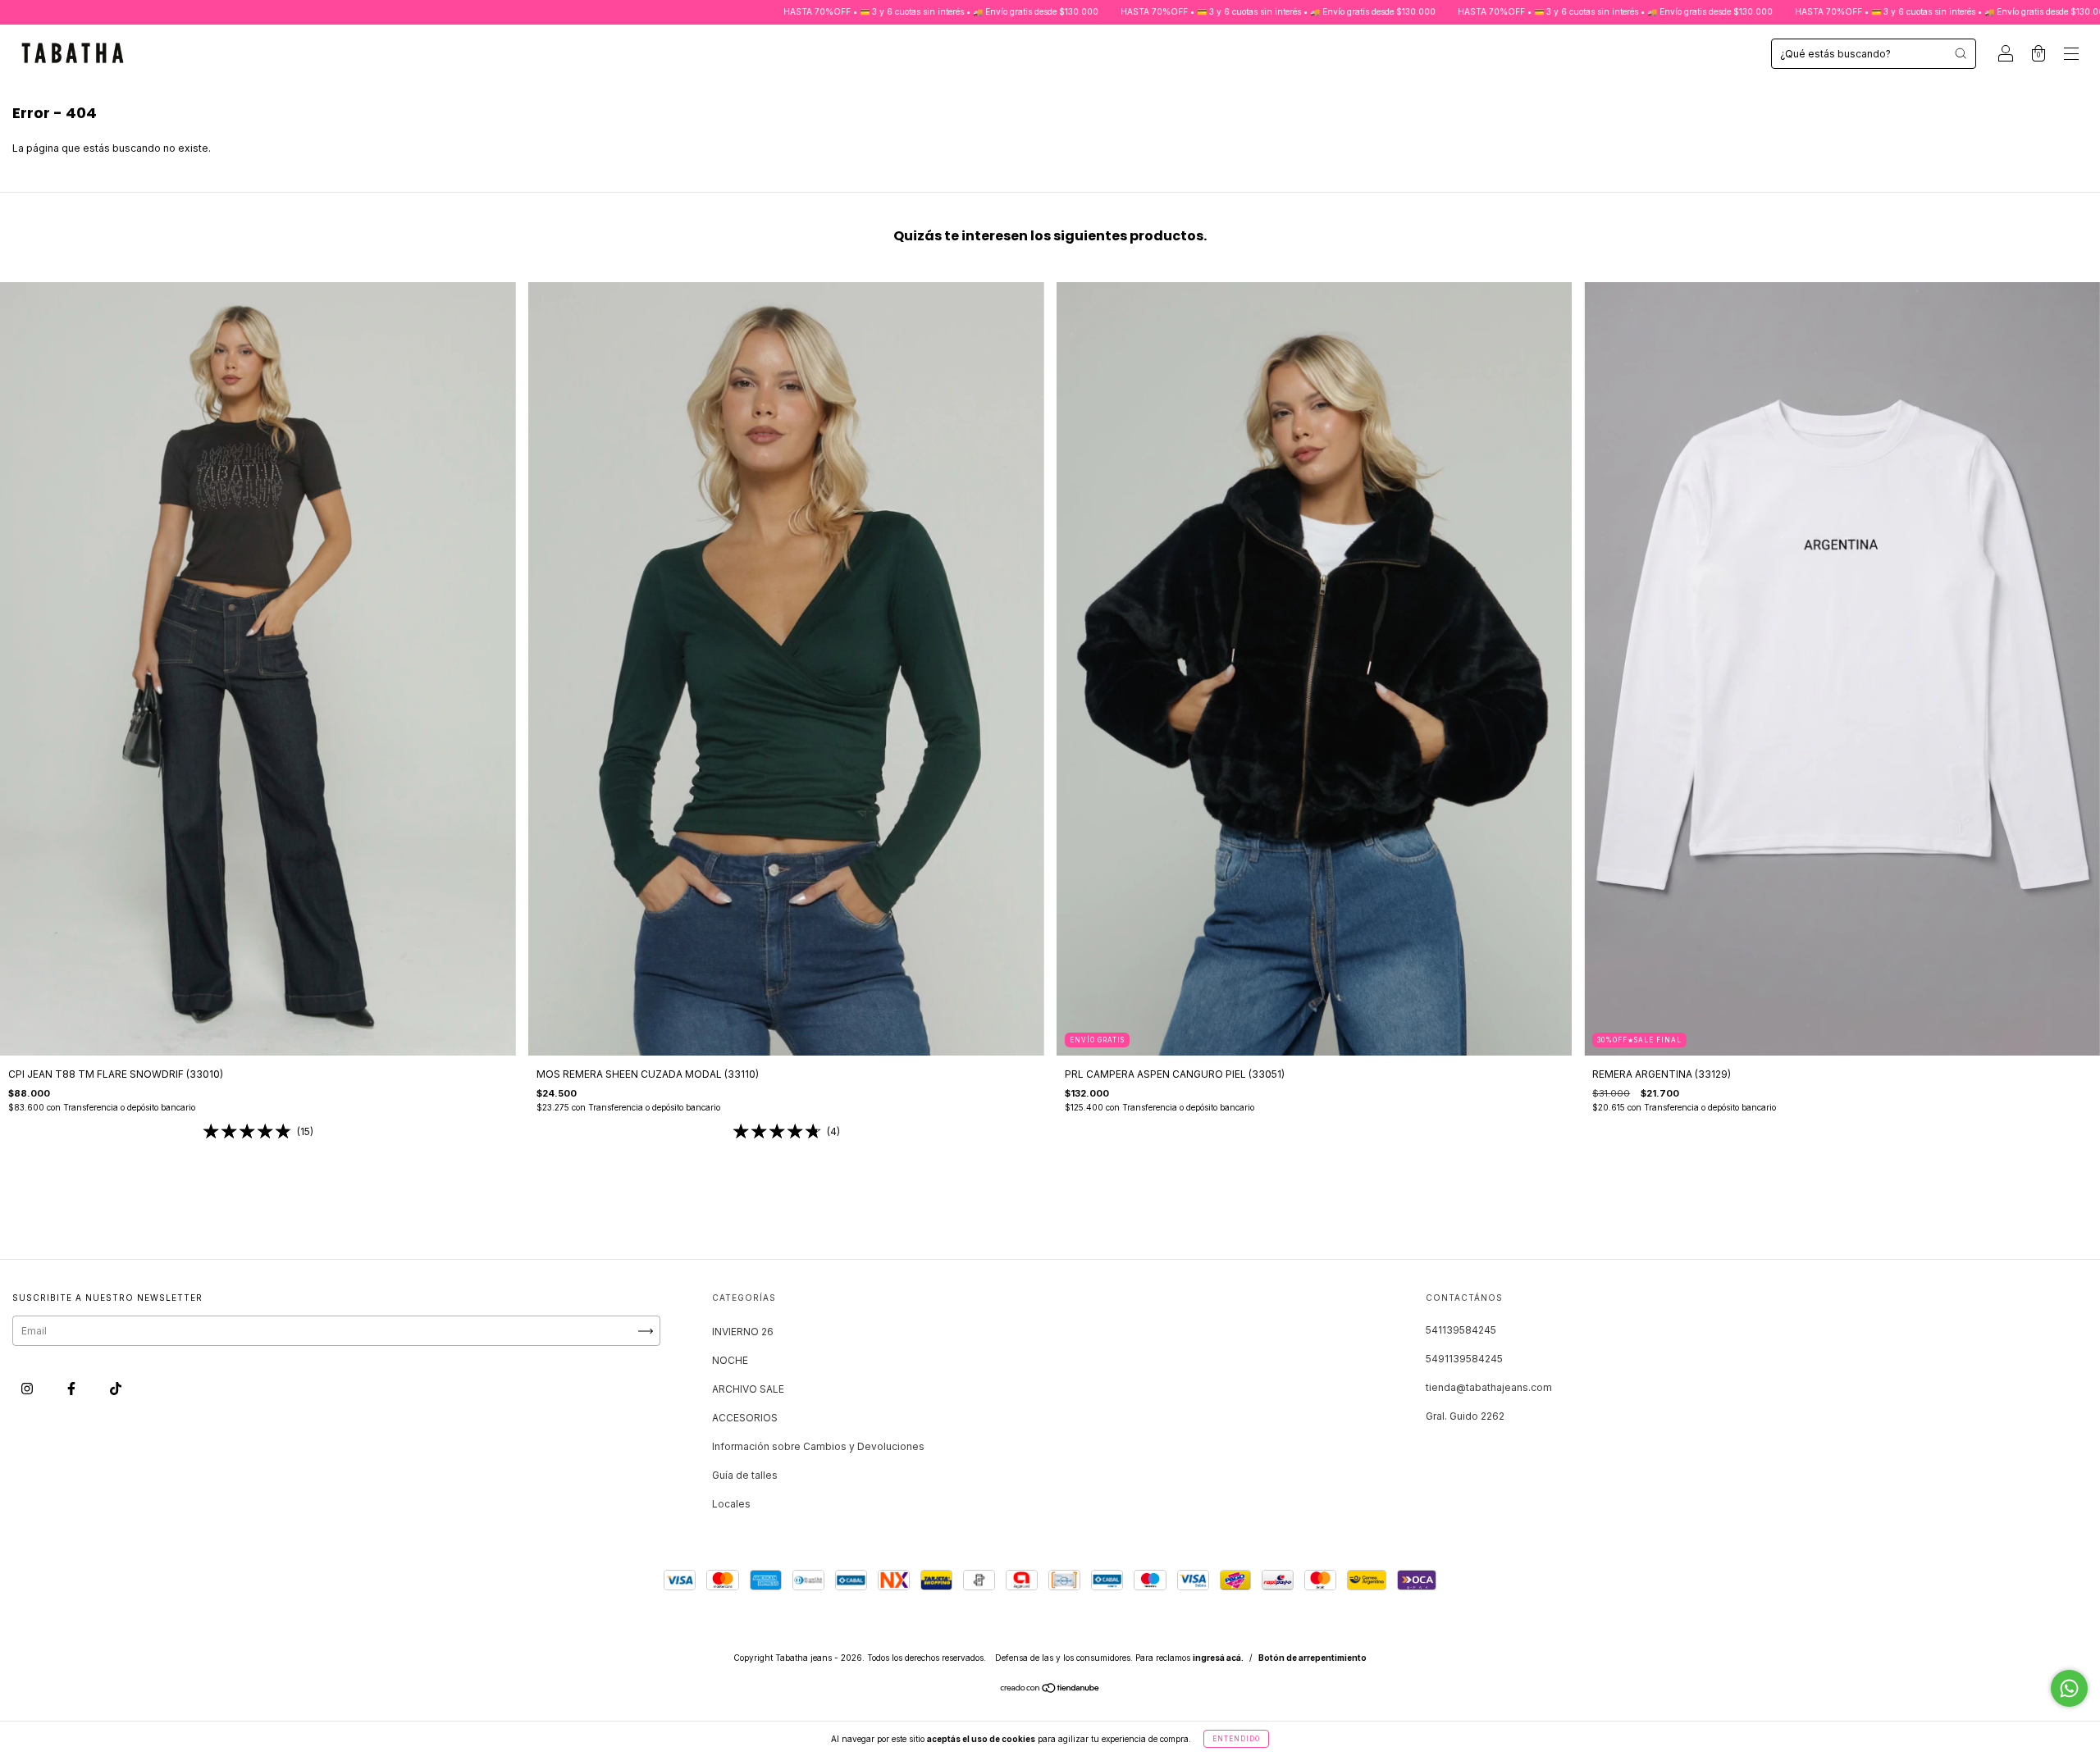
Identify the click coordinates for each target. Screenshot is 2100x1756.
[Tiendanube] (1050, 1690)
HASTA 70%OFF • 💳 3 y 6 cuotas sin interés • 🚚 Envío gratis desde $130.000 (784, 11)
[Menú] (2071, 55)
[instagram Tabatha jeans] (28, 1389)
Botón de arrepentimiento (1312, 1658)
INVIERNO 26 (743, 1332)
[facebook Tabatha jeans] (73, 1389)
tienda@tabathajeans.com (1489, 1387)
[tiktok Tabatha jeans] (116, 1389)
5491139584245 (1464, 1359)
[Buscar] (1961, 53)
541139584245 (1461, 1330)
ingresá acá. (1218, 1658)
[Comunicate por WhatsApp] (2069, 1688)
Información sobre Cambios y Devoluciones (818, 1446)
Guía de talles (745, 1475)
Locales (731, 1504)
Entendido (1236, 1739)
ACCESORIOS (745, 1418)
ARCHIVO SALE (748, 1389)
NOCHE (730, 1360)
